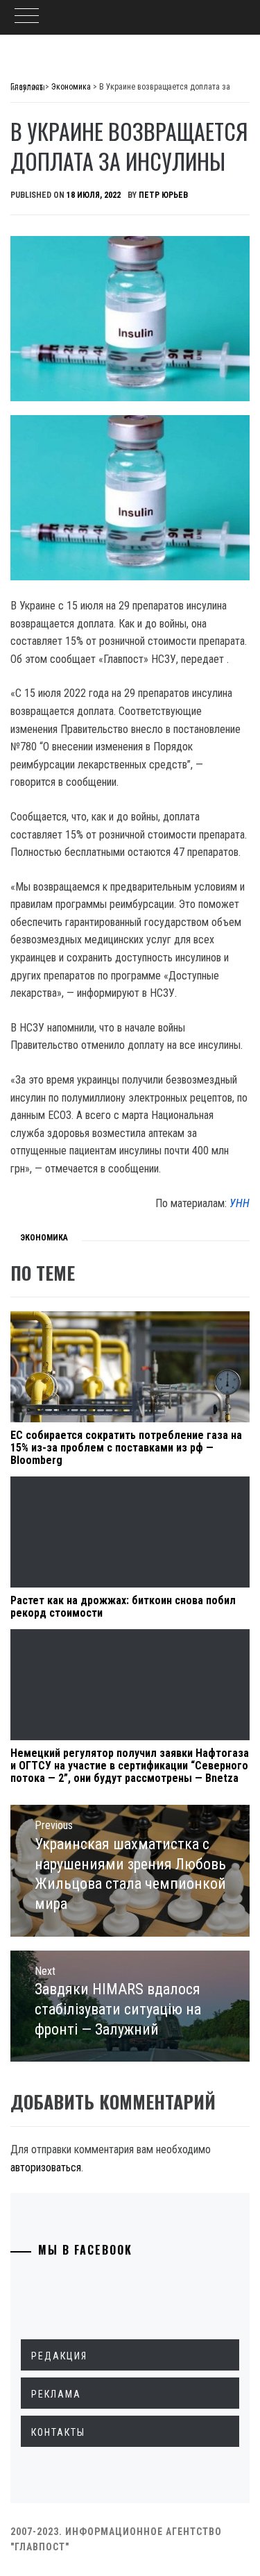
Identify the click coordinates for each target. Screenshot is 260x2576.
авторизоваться (46, 2167)
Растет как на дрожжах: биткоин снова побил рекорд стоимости (123, 1607)
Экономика (44, 1238)
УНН (240, 1203)
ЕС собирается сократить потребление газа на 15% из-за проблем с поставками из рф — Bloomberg (126, 1447)
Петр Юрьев (163, 195)
